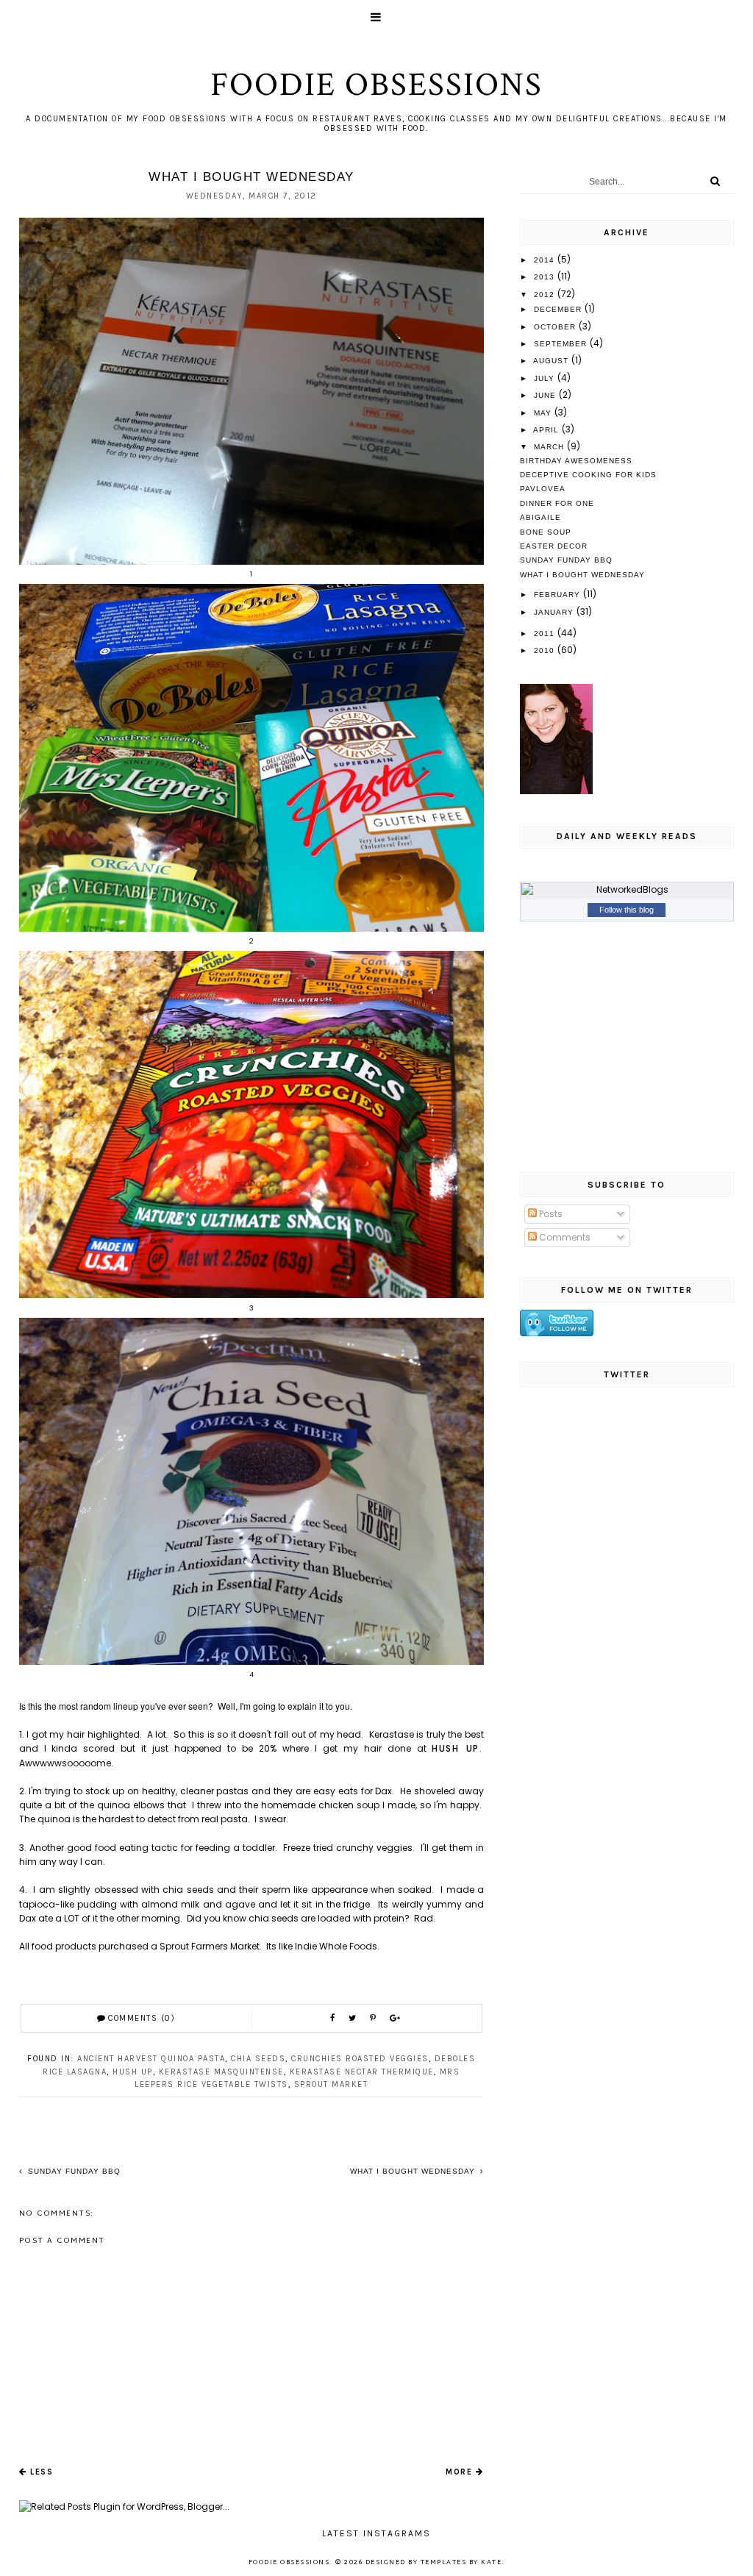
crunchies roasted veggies (360, 2059)
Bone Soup (546, 532)
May (544, 413)
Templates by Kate (461, 2563)
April (547, 430)
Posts (550, 1214)
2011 (546, 634)
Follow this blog (627, 910)
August (552, 361)
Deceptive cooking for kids (588, 475)
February (558, 595)
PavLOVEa (543, 489)
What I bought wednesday (414, 2171)
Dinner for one (557, 503)
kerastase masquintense (221, 2072)
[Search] (715, 181)
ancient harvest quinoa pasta (151, 2059)
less (42, 2472)
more (459, 2472)
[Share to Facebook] (334, 2019)
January (555, 612)
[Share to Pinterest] (375, 2019)
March (550, 447)
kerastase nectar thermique (362, 2072)
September (562, 344)
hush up (133, 2072)
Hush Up (455, 1748)
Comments (564, 1237)
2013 (546, 277)
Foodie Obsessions (376, 85)
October (556, 327)
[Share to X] (354, 2019)
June (546, 395)
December (559, 309)
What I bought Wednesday (582, 575)
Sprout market (331, 2084)
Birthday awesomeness (576, 461)
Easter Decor (554, 546)
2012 (546, 295)
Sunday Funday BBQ (73, 2171)
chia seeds (258, 2059)
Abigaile (540, 517)
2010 (546, 650)
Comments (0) (142, 2018)
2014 (546, 260)
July (546, 378)
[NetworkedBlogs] (627, 890)
